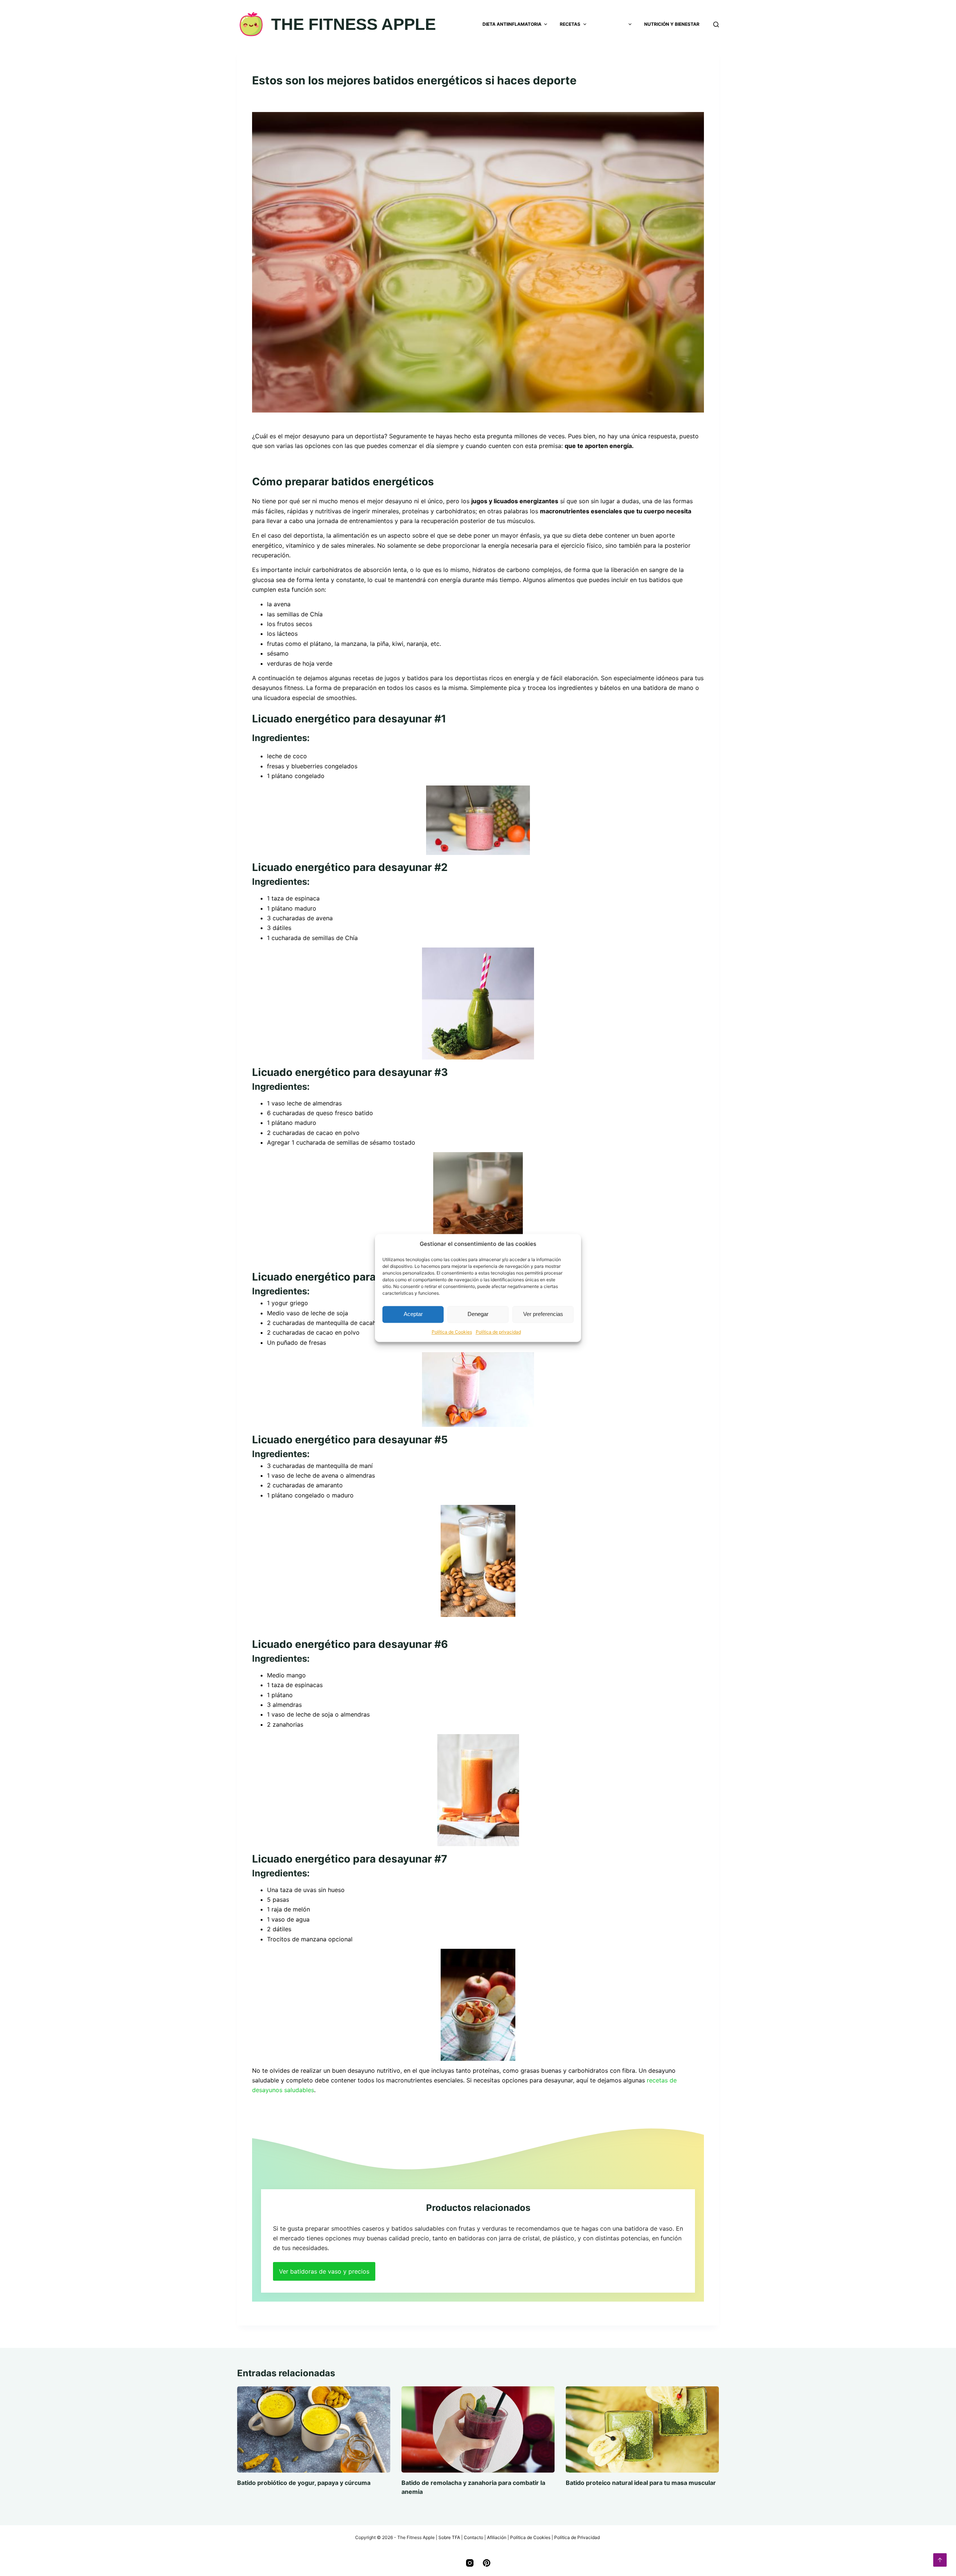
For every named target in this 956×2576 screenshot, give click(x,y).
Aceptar (413, 1314)
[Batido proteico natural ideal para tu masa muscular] (642, 2429)
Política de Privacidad (578, 2537)
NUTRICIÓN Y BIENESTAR (672, 24)
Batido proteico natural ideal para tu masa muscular (641, 2483)
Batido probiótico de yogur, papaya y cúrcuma (304, 2483)
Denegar (478, 1314)
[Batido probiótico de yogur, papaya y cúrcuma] (314, 2429)
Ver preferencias (543, 1314)
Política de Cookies (452, 1332)
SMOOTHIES (612, 24)
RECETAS (570, 24)
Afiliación (497, 2537)
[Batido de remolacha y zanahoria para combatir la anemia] (478, 2429)
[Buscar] (716, 24)
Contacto (474, 2537)
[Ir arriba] (940, 2560)
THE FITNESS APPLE (353, 24)
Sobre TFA (449, 2537)
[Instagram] (470, 2563)
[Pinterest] (487, 2563)
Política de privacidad (498, 1332)
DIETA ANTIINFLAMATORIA (512, 24)
